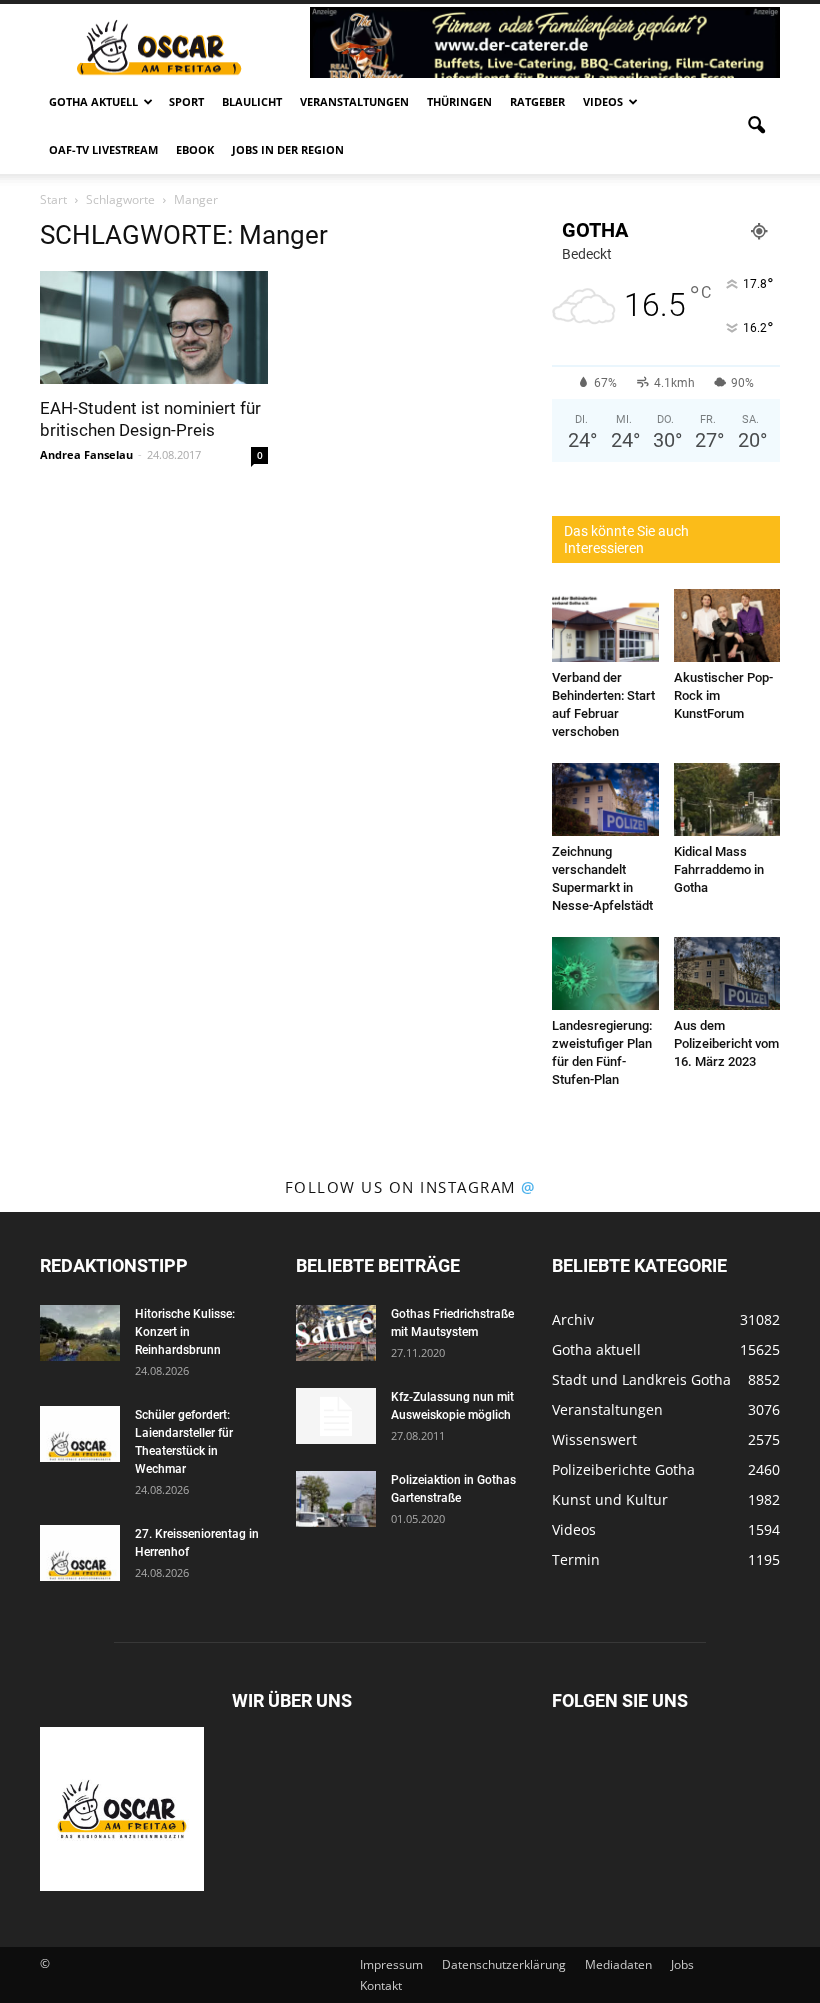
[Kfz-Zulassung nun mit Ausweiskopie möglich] (336, 1416)
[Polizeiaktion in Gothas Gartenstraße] (336, 1499)
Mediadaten (618, 1964)
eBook (195, 149)
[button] (756, 126)
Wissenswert (594, 1439)
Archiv (573, 1319)
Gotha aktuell (93, 101)
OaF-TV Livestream (103, 149)
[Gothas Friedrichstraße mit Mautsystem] (336, 1333)
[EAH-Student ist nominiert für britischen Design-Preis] (154, 327)
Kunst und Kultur (610, 1499)
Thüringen (459, 101)
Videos (603, 101)
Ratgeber (537, 101)
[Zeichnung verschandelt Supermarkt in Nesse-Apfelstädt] (605, 799)
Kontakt (381, 1985)
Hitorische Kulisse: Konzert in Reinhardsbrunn (185, 1332)
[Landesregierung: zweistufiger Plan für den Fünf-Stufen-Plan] (605, 973)
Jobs (682, 1964)
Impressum (391, 1964)
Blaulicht (252, 101)
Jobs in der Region (288, 149)
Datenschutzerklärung (504, 1964)
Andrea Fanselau (86, 454)
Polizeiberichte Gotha (623, 1469)
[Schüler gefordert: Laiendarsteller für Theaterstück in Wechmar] (80, 1434)
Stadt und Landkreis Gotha (641, 1379)
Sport (186, 101)
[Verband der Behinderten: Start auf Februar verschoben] (605, 625)
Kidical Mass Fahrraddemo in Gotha (719, 869)
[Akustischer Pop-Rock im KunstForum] (727, 625)
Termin (576, 1559)
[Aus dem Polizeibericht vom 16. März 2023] (727, 973)
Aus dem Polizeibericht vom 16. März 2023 (726, 1043)
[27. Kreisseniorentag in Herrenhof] (80, 1553)
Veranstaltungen (354, 101)
